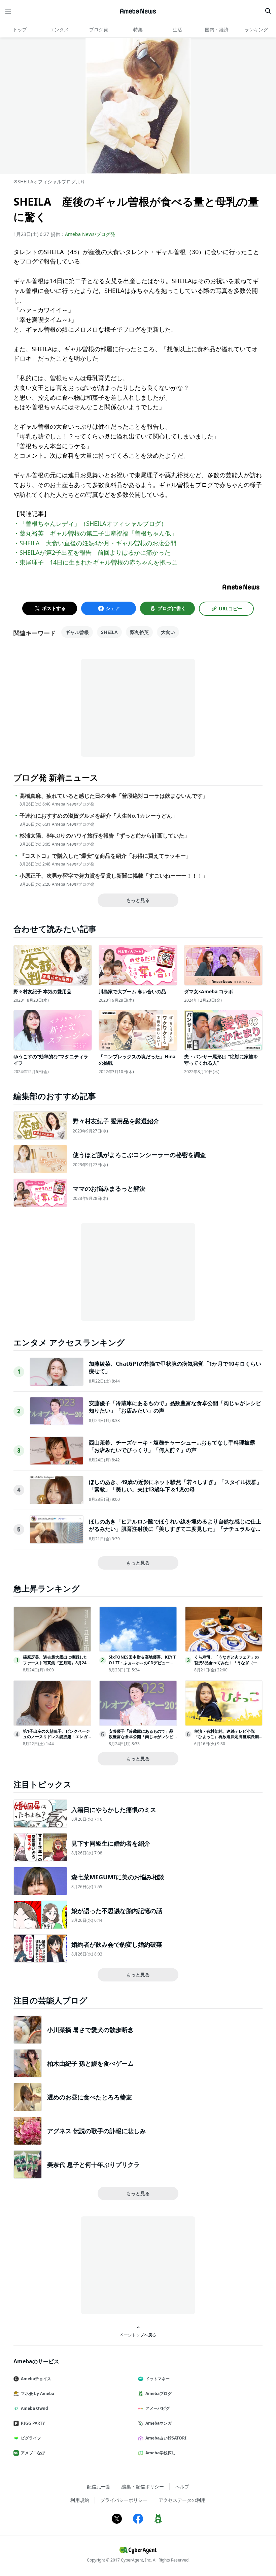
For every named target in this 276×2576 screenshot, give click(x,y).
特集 (138, 29)
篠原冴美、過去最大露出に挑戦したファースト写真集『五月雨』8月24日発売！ (57, 1663)
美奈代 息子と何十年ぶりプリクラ (93, 2164)
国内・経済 (217, 29)
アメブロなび (33, 2453)
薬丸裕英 (139, 632)
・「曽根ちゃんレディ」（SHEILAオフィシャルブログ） (90, 523)
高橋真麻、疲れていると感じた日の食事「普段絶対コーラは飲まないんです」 (114, 796)
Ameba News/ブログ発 (90, 234)
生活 (177, 29)
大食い (168, 632)
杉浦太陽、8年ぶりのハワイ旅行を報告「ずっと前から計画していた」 (105, 836)
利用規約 (80, 2500)
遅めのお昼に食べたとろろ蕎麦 (90, 2097)
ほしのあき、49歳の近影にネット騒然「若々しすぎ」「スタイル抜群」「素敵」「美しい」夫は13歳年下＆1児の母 (175, 1486)
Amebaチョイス (36, 2379)
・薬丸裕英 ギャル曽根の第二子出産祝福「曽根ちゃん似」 (95, 533)
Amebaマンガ (159, 2423)
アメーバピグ (158, 2408)
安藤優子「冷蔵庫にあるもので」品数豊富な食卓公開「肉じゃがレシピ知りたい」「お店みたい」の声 (141, 1737)
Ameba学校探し (161, 2453)
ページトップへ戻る (138, 2335)
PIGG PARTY (33, 2423)
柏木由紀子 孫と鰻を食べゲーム (90, 2063)
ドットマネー (158, 2379)
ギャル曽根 (77, 632)
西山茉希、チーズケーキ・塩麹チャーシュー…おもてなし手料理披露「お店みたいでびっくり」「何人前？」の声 (172, 1446)
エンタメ (59, 29)
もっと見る (138, 900)
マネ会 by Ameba (38, 2393)
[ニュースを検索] (268, 11)
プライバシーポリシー (124, 2500)
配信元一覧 (99, 2487)
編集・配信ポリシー (143, 2487)
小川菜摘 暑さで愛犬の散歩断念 (90, 2030)
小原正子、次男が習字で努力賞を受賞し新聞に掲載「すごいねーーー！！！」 (114, 876)
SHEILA (109, 632)
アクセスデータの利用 (182, 2500)
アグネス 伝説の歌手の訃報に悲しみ (96, 2131)
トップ (20, 29)
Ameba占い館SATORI (166, 2438)
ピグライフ (31, 2438)
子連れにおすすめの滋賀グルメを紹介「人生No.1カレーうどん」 (98, 816)
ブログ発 (99, 29)
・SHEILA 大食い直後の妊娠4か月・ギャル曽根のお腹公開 (95, 543)
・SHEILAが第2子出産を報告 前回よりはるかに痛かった (92, 552)
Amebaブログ (159, 2393)
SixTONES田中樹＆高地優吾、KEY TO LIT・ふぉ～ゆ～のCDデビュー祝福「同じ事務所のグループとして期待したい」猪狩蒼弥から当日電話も (142, 1665)
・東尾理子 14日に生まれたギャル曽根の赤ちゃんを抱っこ (96, 562)
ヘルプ (182, 2487)
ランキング (256, 29)
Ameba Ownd (34, 2408)
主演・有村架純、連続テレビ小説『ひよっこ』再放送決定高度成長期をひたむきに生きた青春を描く (227, 1737)
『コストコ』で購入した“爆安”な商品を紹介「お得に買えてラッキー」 (105, 856)
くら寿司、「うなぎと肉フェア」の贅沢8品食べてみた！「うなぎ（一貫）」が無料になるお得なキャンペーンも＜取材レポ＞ (227, 1665)
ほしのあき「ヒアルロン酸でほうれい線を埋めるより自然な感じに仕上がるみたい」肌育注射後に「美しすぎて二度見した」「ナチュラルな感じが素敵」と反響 (175, 1529)
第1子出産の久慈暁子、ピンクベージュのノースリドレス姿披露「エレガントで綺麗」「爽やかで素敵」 (56, 1737)
